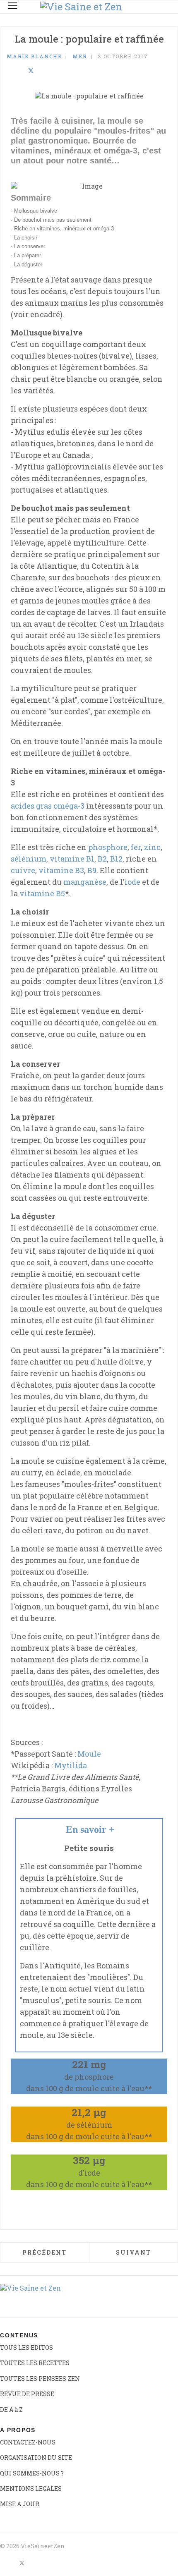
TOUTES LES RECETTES (35, 2363)
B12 (116, 859)
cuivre (23, 870)
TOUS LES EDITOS (26, 2347)
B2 (102, 859)
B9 (92, 870)
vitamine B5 (42, 893)
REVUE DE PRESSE (27, 2394)
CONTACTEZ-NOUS (28, 2442)
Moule (89, 1754)
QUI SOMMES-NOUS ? (32, 2473)
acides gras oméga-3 (48, 806)
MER (80, 56)
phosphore (108, 847)
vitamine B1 (72, 859)
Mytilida (71, 1765)
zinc (152, 847)
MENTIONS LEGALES (31, 2489)
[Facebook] (9, 71)
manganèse (85, 882)
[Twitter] (31, 71)
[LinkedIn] (20, 71)
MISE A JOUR (20, 2504)
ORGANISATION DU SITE (36, 2457)
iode (132, 882)
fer (136, 847)
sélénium (29, 859)
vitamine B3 (61, 870)
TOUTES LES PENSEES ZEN (40, 2378)
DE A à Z (11, 2410)
